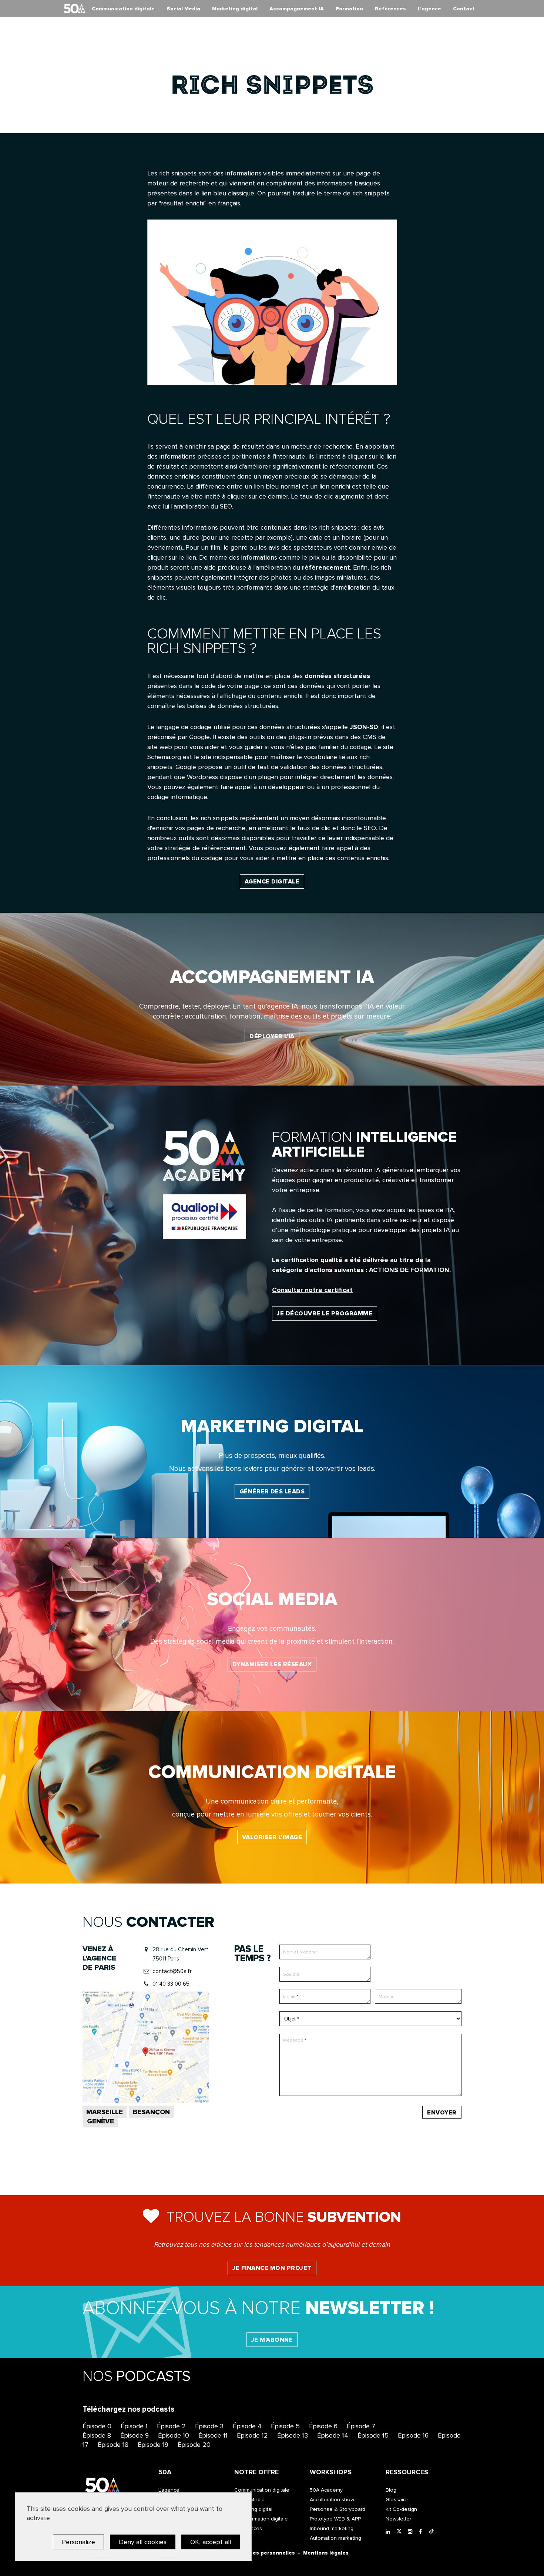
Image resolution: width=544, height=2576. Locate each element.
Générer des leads (272, 1492)
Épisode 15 (373, 2435)
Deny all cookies (143, 2542)
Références (390, 9)
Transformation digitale (261, 2519)
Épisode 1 (134, 2426)
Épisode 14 (333, 2435)
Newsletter (398, 2519)
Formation (349, 9)
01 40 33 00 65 (171, 1984)
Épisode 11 (213, 2435)
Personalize (78, 2542)
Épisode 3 (209, 2426)
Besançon (151, 2112)
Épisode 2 (171, 2426)
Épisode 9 (135, 2435)
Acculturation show (332, 2500)
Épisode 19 (153, 2445)
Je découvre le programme (325, 1314)
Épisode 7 (361, 2426)
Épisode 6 (323, 2426)
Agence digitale (272, 882)
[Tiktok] (433, 2532)
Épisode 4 (247, 2426)
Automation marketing (335, 2538)
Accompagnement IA (297, 9)
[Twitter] (400, 2532)
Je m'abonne (272, 2340)
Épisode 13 (293, 2435)
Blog (391, 2490)
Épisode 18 (113, 2445)
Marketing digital (235, 9)
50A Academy (326, 2490)
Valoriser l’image (272, 1837)
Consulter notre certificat (312, 1290)
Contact (464, 9)
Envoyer (442, 2113)
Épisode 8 (97, 2435)
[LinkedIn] (389, 2532)
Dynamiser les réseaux (272, 1664)
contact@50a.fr (172, 1971)
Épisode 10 (174, 2435)
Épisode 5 (285, 2426)
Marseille (105, 2112)
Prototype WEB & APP (335, 2519)
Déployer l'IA (272, 1036)
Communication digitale (123, 9)
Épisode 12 (252, 2435)
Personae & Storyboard (338, 2509)
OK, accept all (211, 2542)
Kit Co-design (401, 2509)
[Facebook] (423, 2532)
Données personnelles (265, 2553)
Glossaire (397, 2500)
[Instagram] (412, 2532)
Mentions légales (326, 2553)
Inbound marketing (332, 2528)
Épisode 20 (194, 2445)
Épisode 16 (413, 2435)
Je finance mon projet (272, 2268)
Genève (100, 2121)
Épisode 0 (97, 2426)
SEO (226, 506)
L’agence (429, 9)
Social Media (183, 9)
